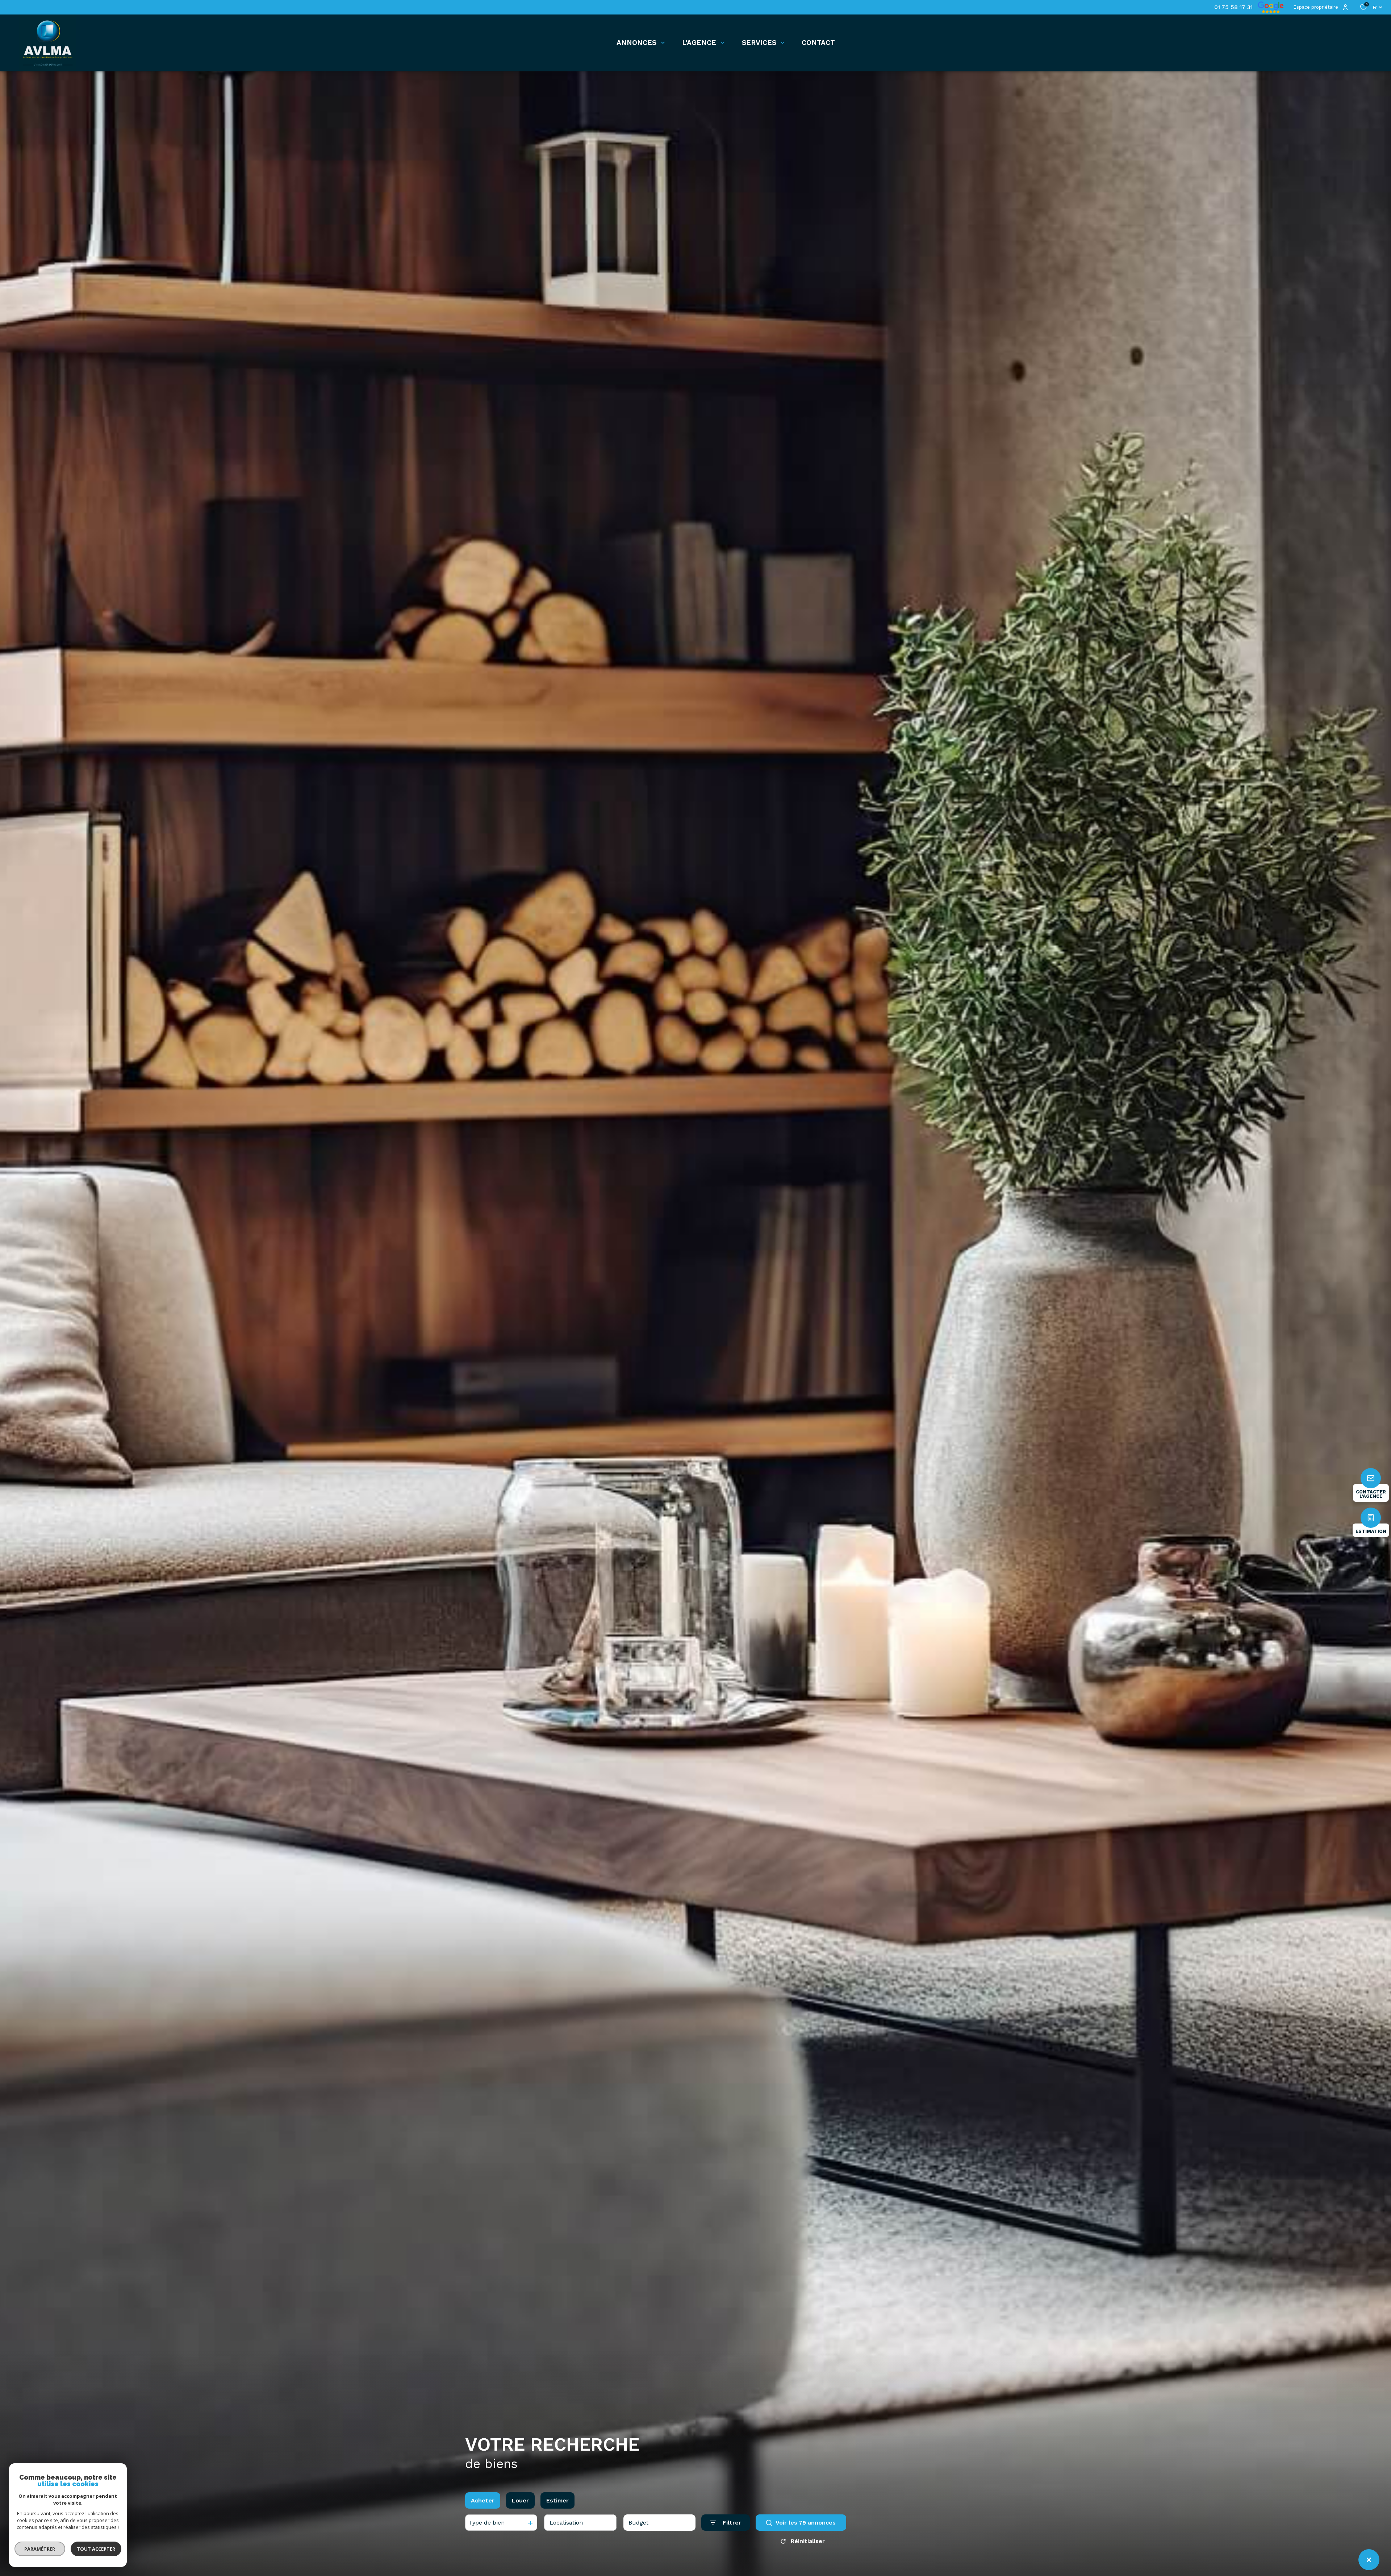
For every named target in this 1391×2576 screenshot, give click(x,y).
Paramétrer (40, 2549)
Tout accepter (96, 2549)
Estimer (557, 2500)
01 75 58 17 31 (1233, 7)
